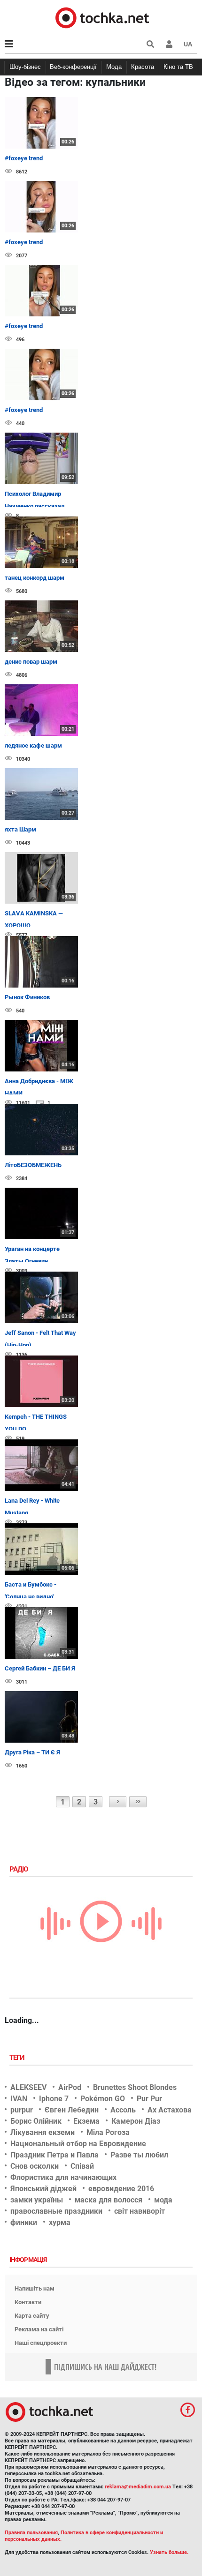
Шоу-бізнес (25, 67)
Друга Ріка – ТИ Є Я (32, 1752)
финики (24, 2222)
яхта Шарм (20, 829)
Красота (143, 67)
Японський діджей (43, 2189)
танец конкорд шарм (35, 578)
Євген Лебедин (72, 2110)
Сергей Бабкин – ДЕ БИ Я (40, 1668)
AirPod (70, 2087)
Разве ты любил (139, 2155)
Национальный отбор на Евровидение (78, 2144)
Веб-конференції (73, 67)
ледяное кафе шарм (33, 745)
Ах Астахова (170, 2110)
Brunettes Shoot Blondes (135, 2087)
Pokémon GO (103, 2099)
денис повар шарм (31, 662)
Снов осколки (35, 2166)
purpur (22, 2110)
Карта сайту (32, 2316)
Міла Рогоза (108, 2132)
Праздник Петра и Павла (54, 2155)
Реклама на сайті (39, 2329)
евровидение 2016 (121, 2189)
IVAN (19, 2099)
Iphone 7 (54, 2099)
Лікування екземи (43, 2132)
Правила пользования (31, 2533)
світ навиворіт (140, 2211)
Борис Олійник (36, 2121)
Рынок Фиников (27, 997)
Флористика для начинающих (63, 2177)
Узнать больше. (169, 2552)
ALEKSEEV (28, 2087)
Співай (82, 2166)
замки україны (37, 2200)
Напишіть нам (35, 2288)
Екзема (86, 2121)
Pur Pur (149, 2099)
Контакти (28, 2302)
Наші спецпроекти (41, 2343)
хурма (60, 2222)
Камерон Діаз (136, 2121)
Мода (114, 67)
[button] (169, 44)
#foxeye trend (24, 158)
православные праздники (56, 2211)
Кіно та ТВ (178, 67)
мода (163, 2200)
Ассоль (123, 2110)
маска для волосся (109, 2200)
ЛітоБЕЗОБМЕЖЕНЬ (33, 1165)
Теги (18, 2058)
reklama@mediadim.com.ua (138, 2487)
